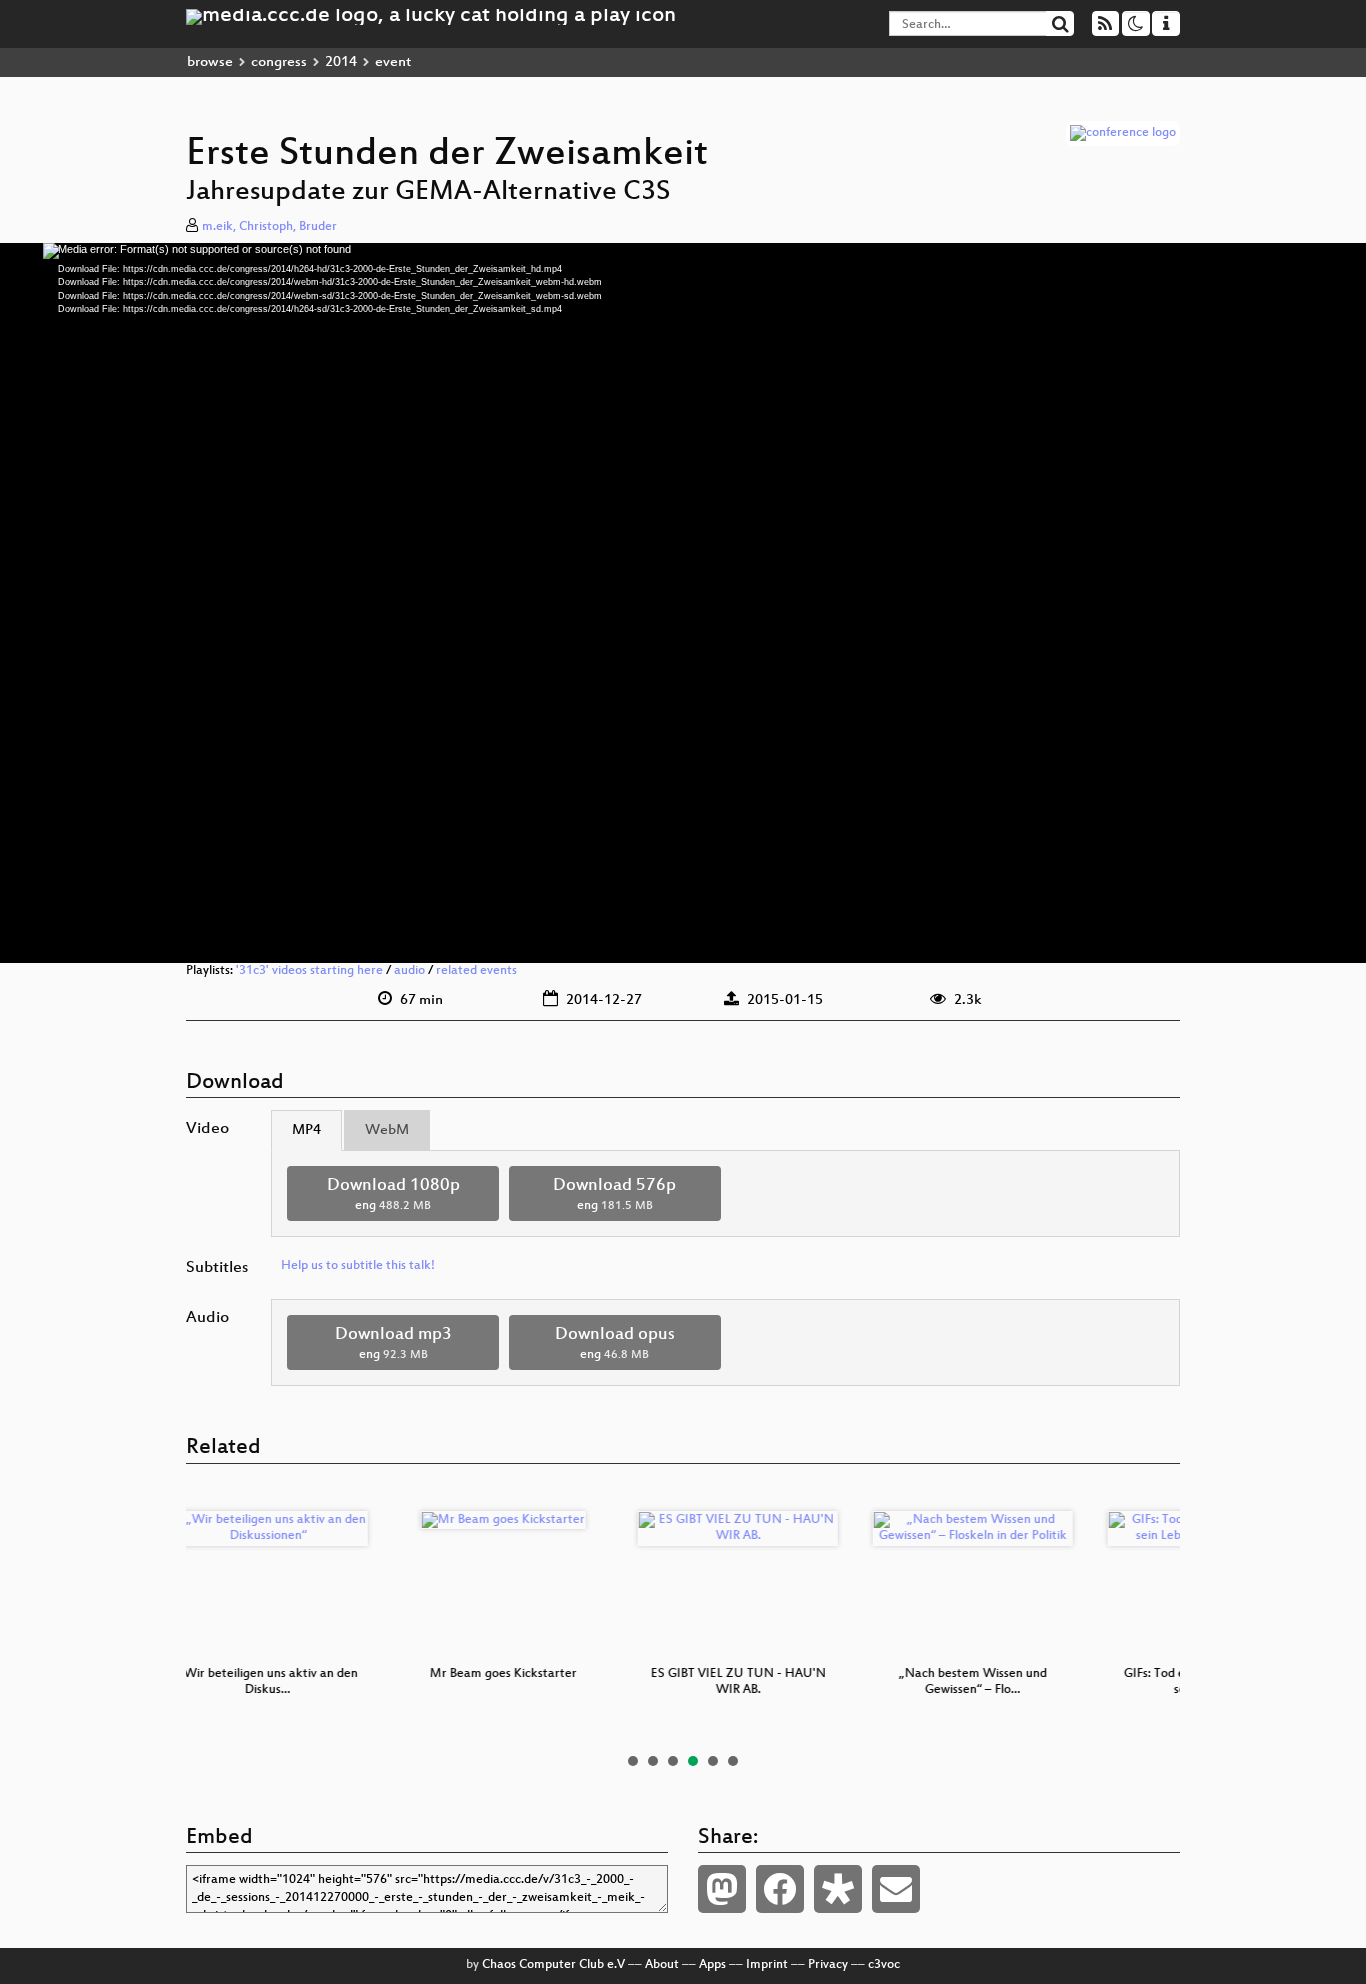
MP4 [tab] (306, 1130)
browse (210, 62)
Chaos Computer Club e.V (553, 1965)
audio (409, 971)
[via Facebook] (780, 1889)
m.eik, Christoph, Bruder (269, 227)
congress (279, 62)
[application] (683, 603)
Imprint (767, 1965)
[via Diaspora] (838, 1889)
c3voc (884, 1965)
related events (476, 971)
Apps (712, 1965)
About (662, 1965)
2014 (341, 62)
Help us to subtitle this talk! (358, 1266)
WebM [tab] (387, 1130)
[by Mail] (896, 1889)
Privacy (828, 1965)
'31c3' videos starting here (309, 971)
